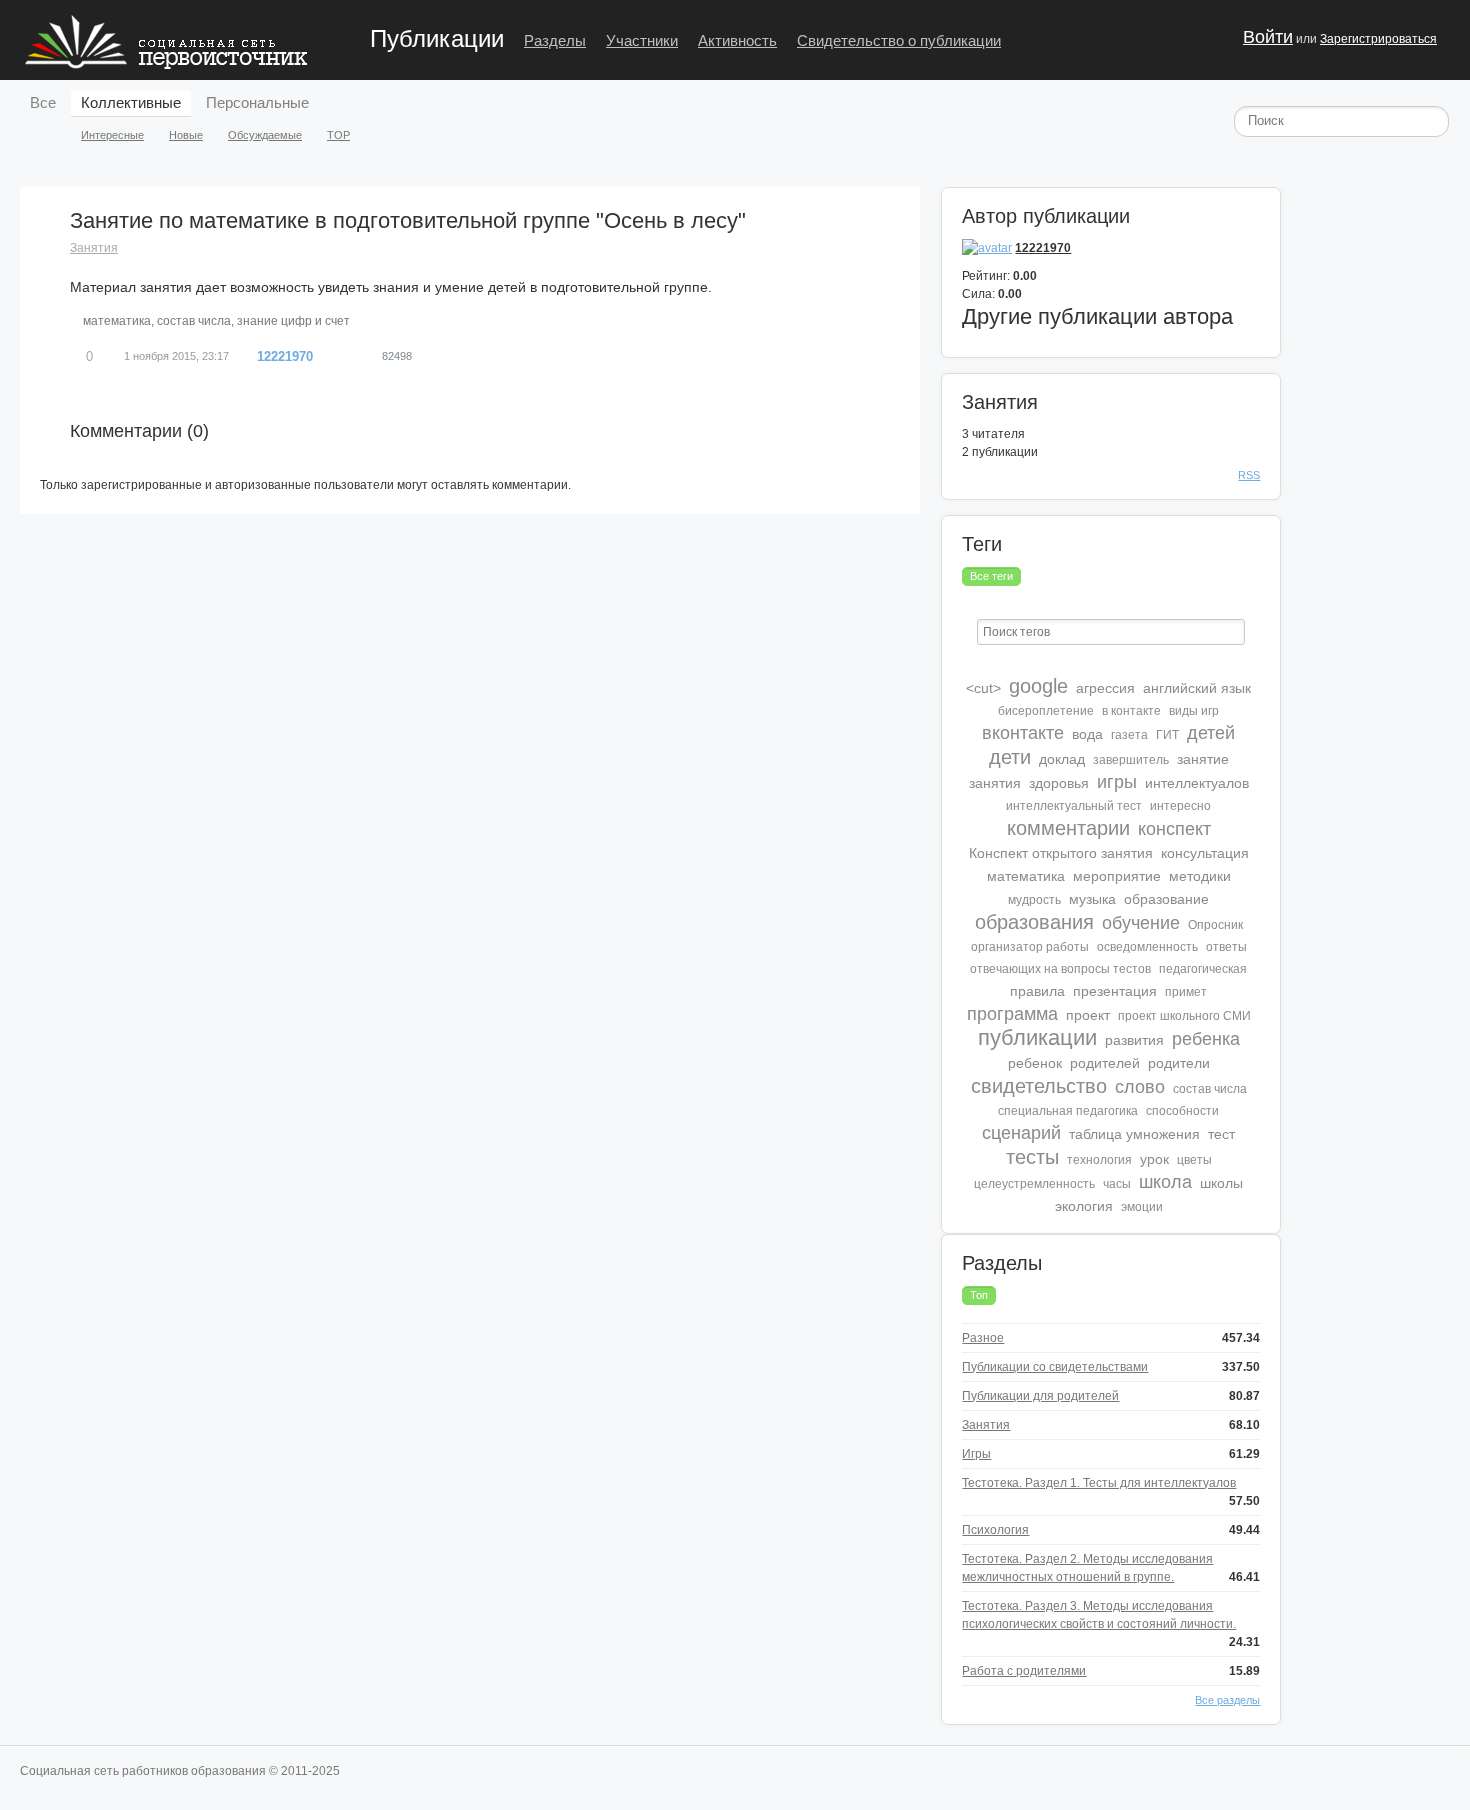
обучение (1141, 923)
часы (1117, 1184)
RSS (1249, 475)
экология (1084, 1206)
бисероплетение (1046, 711)
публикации (1037, 1037)
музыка (1092, 899)
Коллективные (131, 102)
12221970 (285, 356)
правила (1037, 991)
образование (1166, 899)
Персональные (257, 102)
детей (1211, 733)
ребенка (1206, 1039)
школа (1165, 1182)
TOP (338, 135)
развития (1134, 1040)
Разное (983, 1338)
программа (1012, 1014)
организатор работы (1030, 947)
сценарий (1021, 1133)
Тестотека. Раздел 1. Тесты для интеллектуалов (1099, 1483)
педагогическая (1203, 969)
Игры (976, 1454)
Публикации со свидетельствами (1055, 1367)
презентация (1115, 991)
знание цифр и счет (293, 321)
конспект (1174, 829)
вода (1087, 734)
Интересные (112, 135)
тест (1221, 1134)
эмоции (1142, 1207)
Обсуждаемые (265, 135)
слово (1140, 1087)
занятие (1203, 759)
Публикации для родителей (1040, 1396)
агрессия (1105, 688)
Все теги (991, 576)
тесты (1032, 1157)
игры (1117, 782)
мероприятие (1117, 876)
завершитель (1131, 760)
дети (1010, 757)
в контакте (1131, 711)
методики (1200, 876)
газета (1129, 735)
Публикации (437, 38)
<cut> (983, 688)
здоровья (1059, 783)
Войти (1268, 37)
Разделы (555, 40)
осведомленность (1147, 947)
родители (1179, 1063)
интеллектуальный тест (1074, 806)
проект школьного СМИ (1184, 1016)
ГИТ (1167, 735)
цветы (1194, 1160)
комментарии (1068, 828)
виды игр (1194, 711)
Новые (186, 135)
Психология (995, 1530)
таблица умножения (1134, 1134)
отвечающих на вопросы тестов (1060, 969)
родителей (1105, 1063)
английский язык (1197, 688)
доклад (1062, 759)
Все (43, 102)
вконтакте (1023, 733)
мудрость (1034, 900)
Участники (642, 40)
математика (117, 321)
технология (1099, 1160)
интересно (1180, 806)
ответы (1226, 947)
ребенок (1035, 1063)
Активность (737, 40)
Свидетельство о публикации (899, 40)
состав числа (194, 321)
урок (1154, 1159)
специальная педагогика (1068, 1111)
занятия (995, 783)
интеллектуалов (1197, 783)
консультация (1205, 853)
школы (1221, 1183)
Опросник (1215, 925)
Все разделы (1227, 1700)
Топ (979, 1295)
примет (1186, 992)
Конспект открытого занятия (1061, 853)
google (1038, 686)
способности (1182, 1111)
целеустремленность (1034, 1184)
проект (1088, 1015)
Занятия (94, 248)
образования (1034, 922)
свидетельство (1039, 1086)
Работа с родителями (1024, 1671)
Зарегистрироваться (1378, 39)
